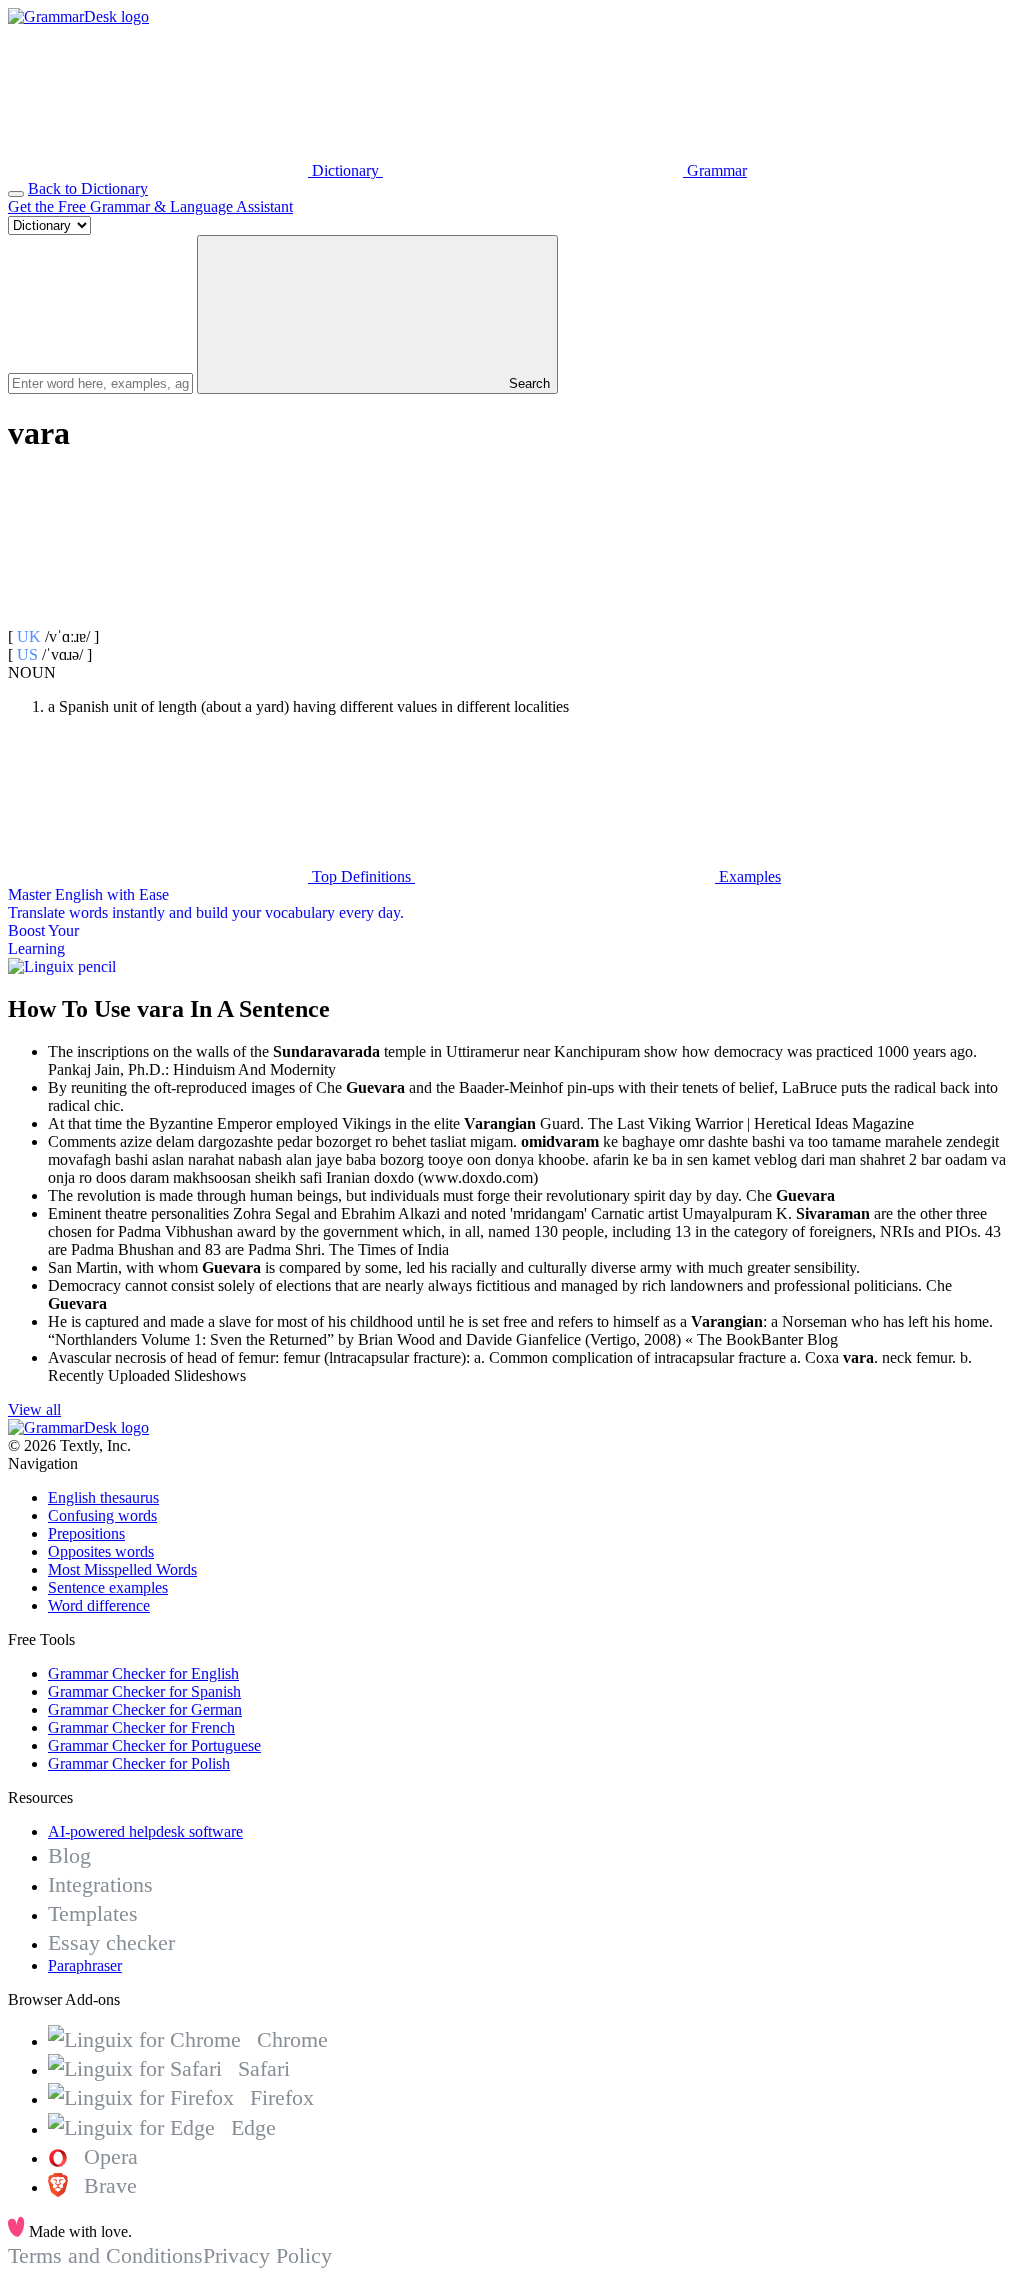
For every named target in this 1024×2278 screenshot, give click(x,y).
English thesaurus (103, 1497)
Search (527, 383)
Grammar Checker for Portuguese (154, 1745)
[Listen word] (158, 618)
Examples (748, 876)
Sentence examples (108, 1587)
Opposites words (101, 1551)
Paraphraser (85, 1965)
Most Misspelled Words (122, 1569)
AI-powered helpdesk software (145, 1831)
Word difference (99, 1605)
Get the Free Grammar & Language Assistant (150, 206)
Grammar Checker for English (143, 1673)
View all (34, 1409)
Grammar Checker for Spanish (144, 1691)
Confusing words (102, 1515)
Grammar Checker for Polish (139, 1763)
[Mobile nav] (16, 194)
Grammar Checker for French (141, 1727)
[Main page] (78, 16)
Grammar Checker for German (145, 1709)
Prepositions (86, 1533)
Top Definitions (361, 876)
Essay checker (111, 1942)
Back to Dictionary (88, 188)
